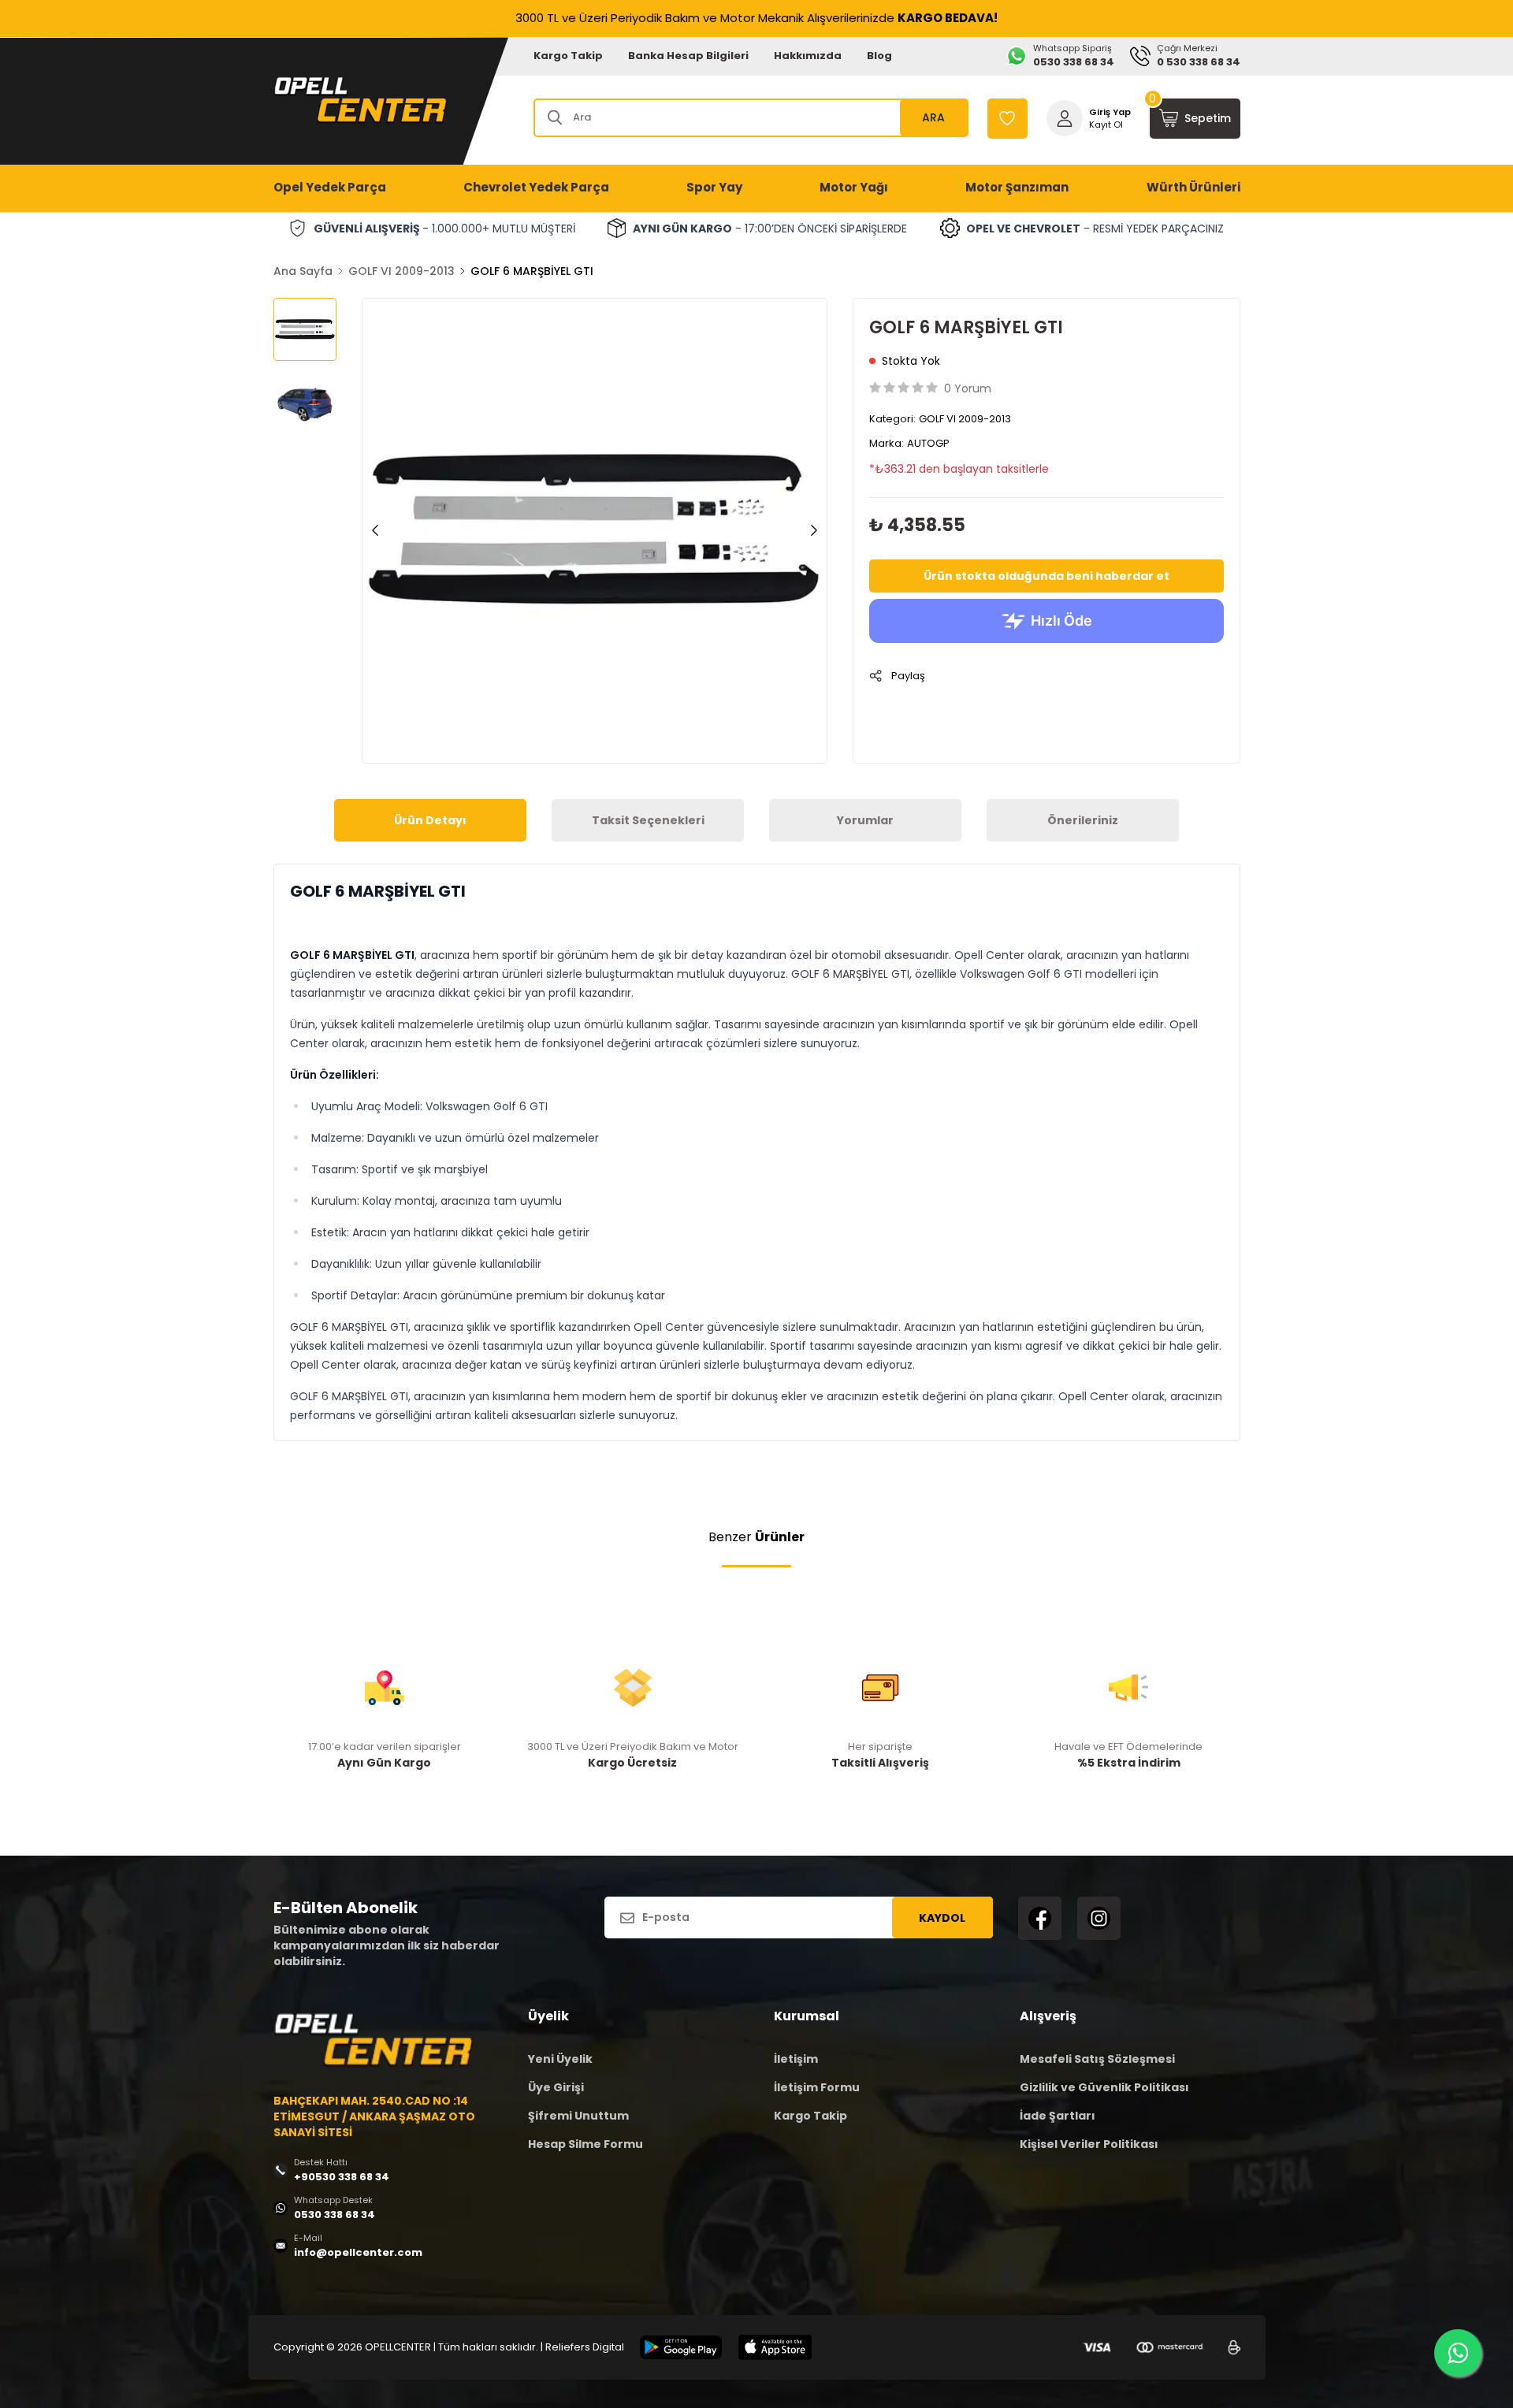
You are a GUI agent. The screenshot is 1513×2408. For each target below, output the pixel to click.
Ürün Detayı (430, 820)
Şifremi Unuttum (578, 2116)
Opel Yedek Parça (330, 187)
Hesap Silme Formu (585, 2144)
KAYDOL (942, 1918)
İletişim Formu (817, 2087)
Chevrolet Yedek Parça (536, 187)
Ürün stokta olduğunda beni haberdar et (1046, 576)
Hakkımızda (808, 56)
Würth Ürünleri (1193, 187)
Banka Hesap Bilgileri (688, 56)
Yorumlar (865, 820)
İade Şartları (1058, 2116)
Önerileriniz (1083, 820)
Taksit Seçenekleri (648, 820)
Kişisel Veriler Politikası (1089, 2144)
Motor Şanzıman (1017, 187)
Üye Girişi (556, 2087)
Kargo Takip (568, 56)
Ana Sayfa (303, 271)
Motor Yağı (854, 187)
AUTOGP (928, 443)
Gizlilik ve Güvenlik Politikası (1104, 2087)
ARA (933, 117)
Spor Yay (714, 187)
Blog (879, 56)
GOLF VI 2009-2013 (401, 271)
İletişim (796, 2059)
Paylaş (908, 676)
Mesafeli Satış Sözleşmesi (1097, 2059)
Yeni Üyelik (560, 2059)
